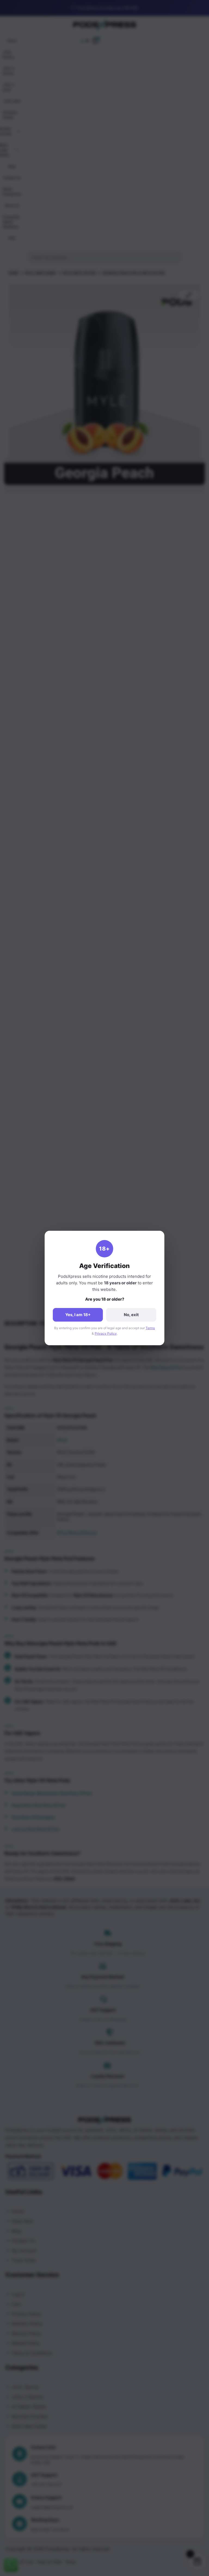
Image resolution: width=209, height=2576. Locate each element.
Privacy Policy (106, 1333)
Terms (150, 1328)
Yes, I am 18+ (78, 1315)
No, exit (131, 1315)
